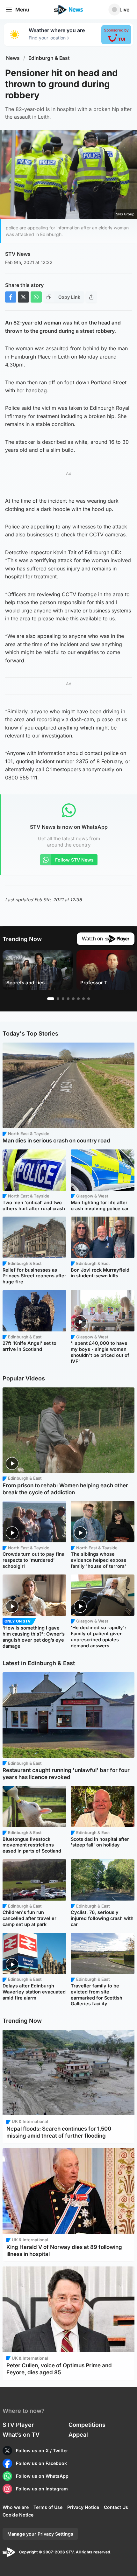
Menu (22, 10)
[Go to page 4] (68, 999)
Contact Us (116, 2507)
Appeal (78, 2435)
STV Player (18, 2425)
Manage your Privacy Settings (40, 2534)
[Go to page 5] (73, 999)
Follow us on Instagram (42, 2489)
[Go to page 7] (83, 999)
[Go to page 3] (63, 999)
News (13, 58)
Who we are (16, 2507)
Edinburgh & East (49, 58)
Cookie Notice (18, 2515)
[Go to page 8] (89, 999)
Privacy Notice (83, 2507)
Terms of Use (48, 2507)
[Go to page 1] (51, 999)
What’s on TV (21, 2435)
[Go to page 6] (78, 999)
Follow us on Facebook (41, 2463)
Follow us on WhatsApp (42, 2476)
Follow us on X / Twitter (42, 2450)
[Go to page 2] (58, 999)
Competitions (87, 2425)
